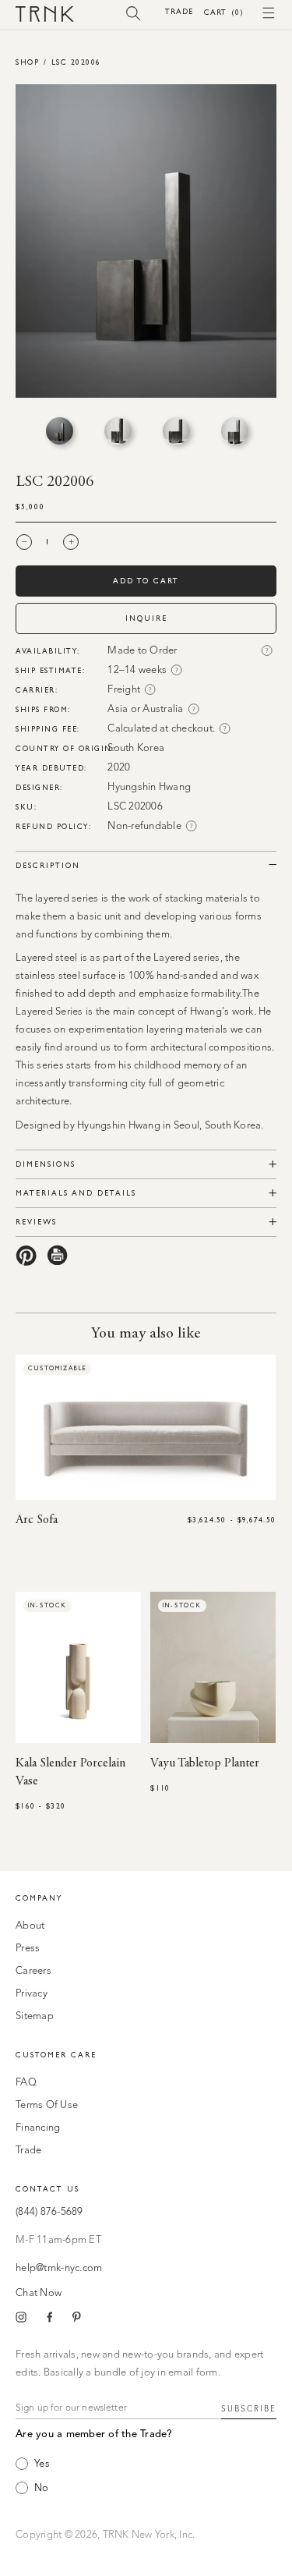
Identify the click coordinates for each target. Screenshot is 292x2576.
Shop (27, 62)
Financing (38, 2128)
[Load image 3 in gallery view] (176, 431)
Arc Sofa (37, 1520)
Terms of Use (47, 2105)
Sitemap (35, 2016)
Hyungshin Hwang (149, 787)
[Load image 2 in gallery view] (118, 431)
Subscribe (249, 2409)
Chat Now (39, 2293)
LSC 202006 (76, 62)
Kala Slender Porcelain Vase (70, 1772)
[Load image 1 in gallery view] (60, 431)
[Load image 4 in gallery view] (235, 431)
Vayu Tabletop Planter (205, 1763)
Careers (33, 1971)
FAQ (26, 2083)
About (30, 1926)
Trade (179, 11)
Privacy (32, 1994)
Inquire (146, 618)
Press (28, 1949)
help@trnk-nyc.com (59, 2268)
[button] (134, 12)
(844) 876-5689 (49, 2212)
